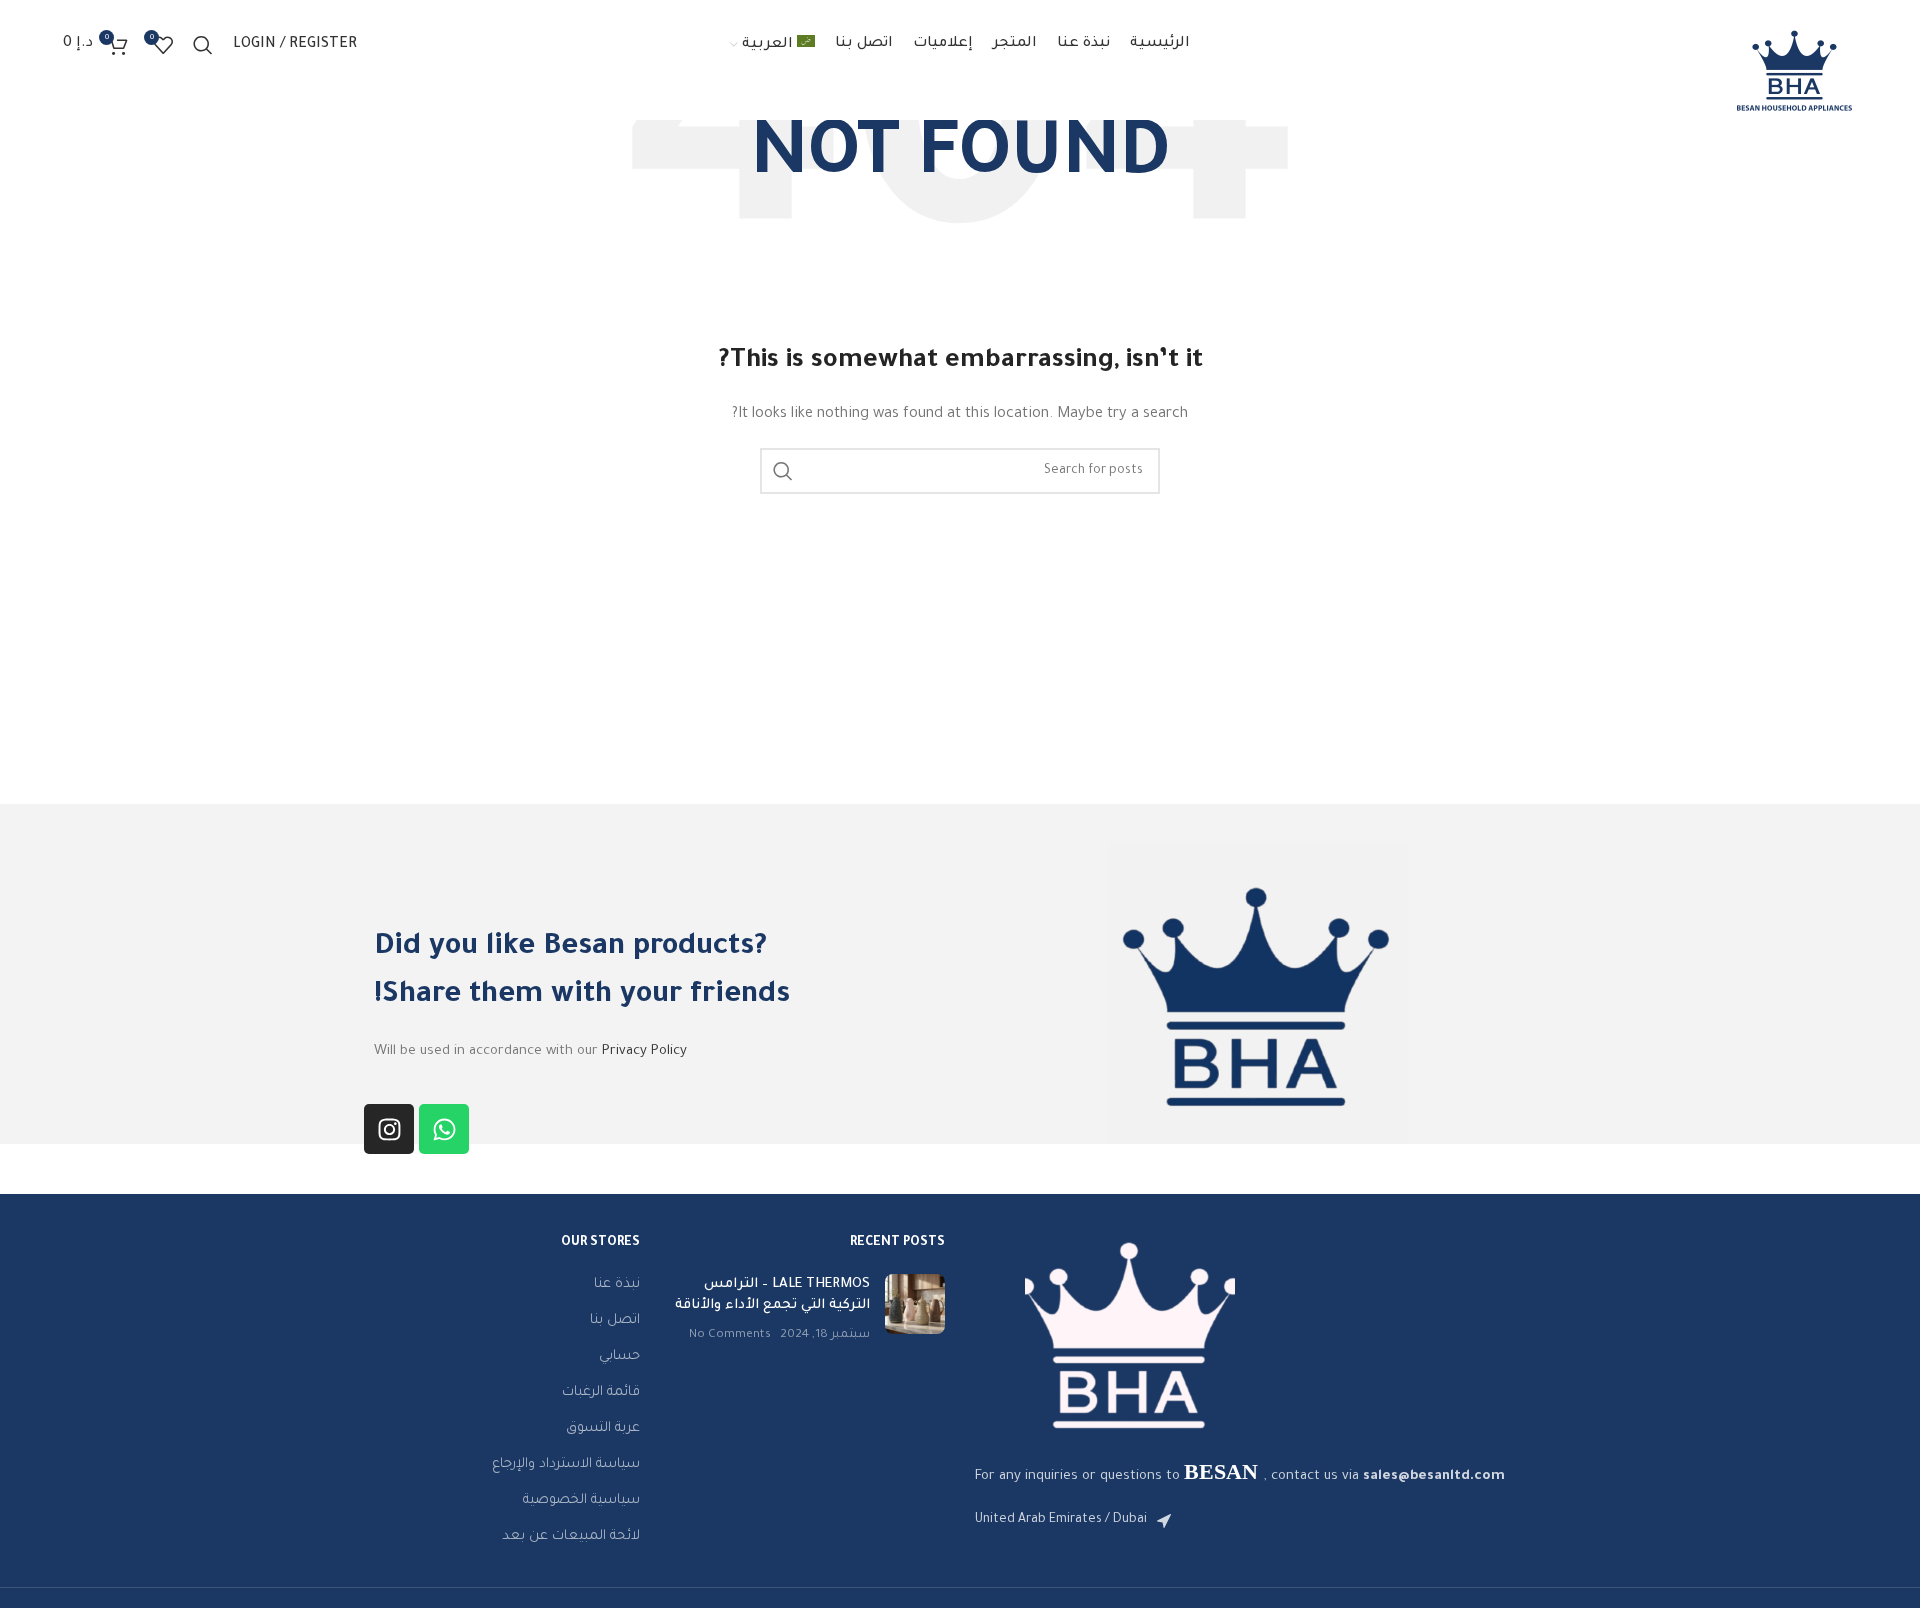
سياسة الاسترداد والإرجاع (566, 1464)
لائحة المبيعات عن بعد (571, 1536)
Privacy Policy (644, 1051)
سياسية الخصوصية (581, 1500)
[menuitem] (773, 45)
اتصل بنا (615, 1320)
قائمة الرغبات (601, 1392)
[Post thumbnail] (915, 1309)
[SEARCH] (783, 471)
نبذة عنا (617, 1284)
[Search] (203, 45)
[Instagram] (389, 1129)
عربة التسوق (603, 1428)
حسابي (619, 1356)
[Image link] (1130, 1335)
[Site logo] (1794, 70)
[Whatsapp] (444, 1129)
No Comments (730, 1335)
